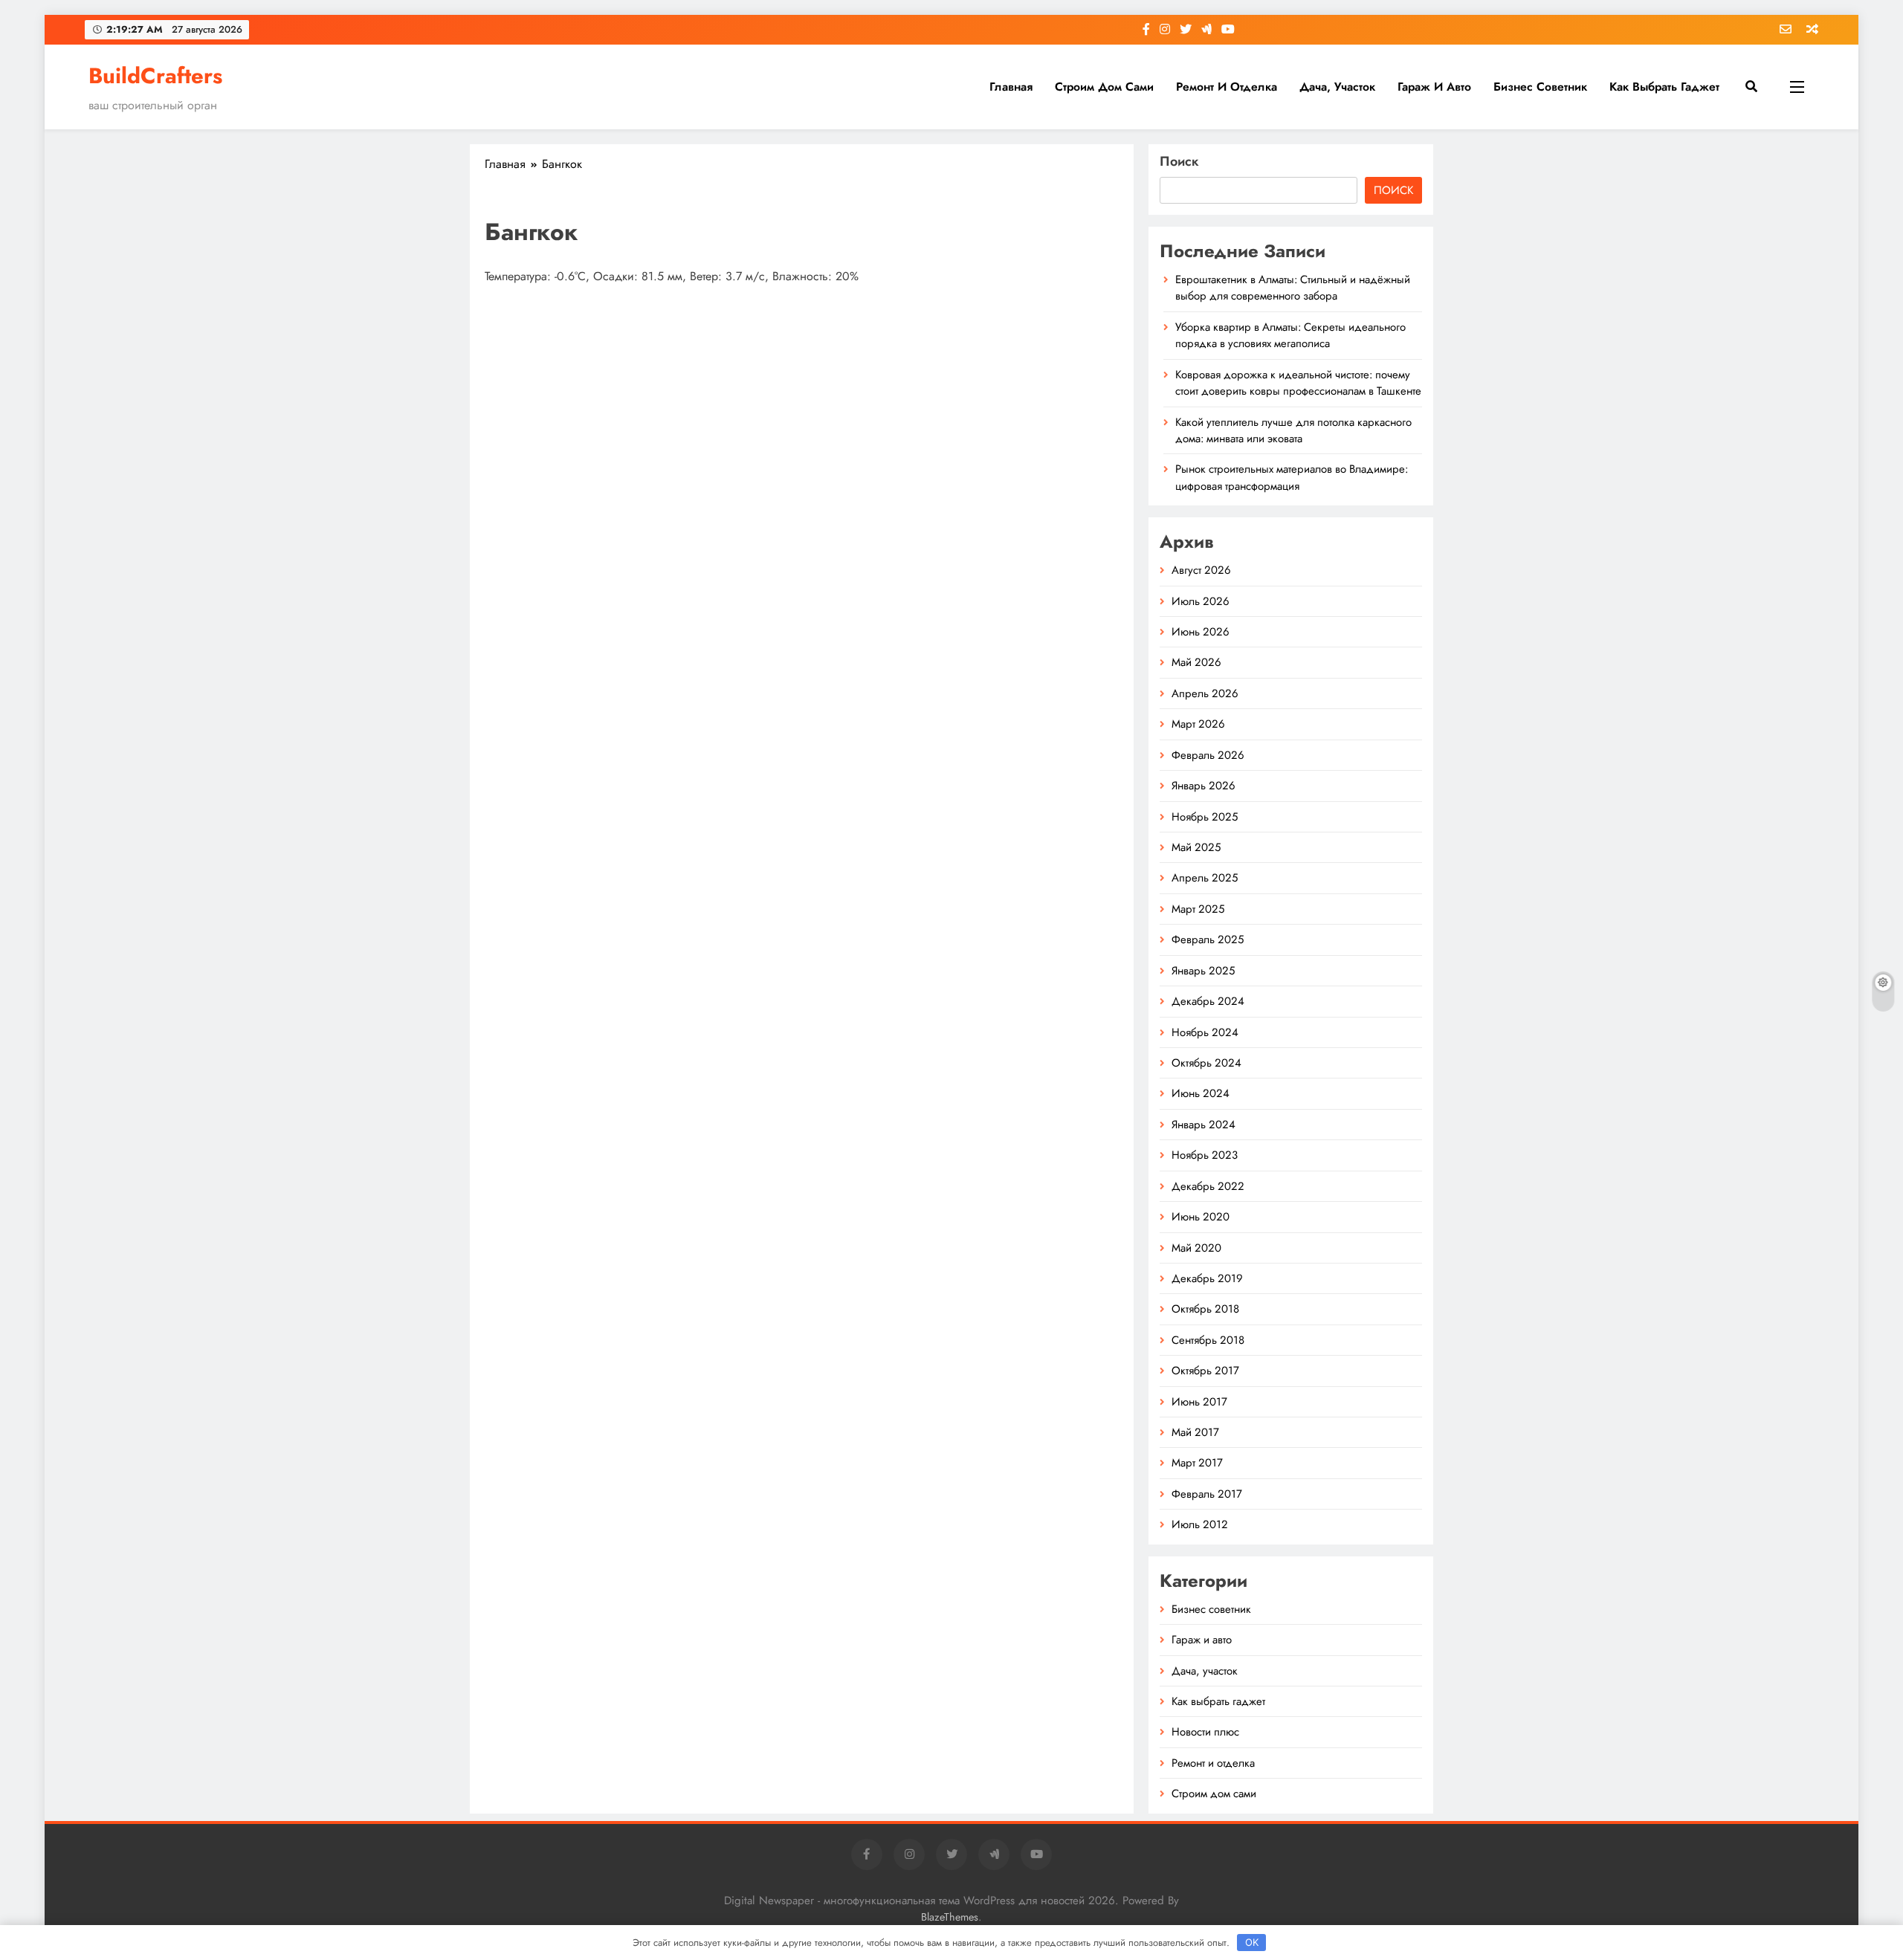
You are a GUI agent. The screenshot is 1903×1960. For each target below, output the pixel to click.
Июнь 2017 (1199, 1402)
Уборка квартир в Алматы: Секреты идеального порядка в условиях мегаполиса (1290, 335)
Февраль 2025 (1208, 939)
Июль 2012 (1200, 1524)
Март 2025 (1198, 909)
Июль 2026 (1201, 601)
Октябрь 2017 (1205, 1371)
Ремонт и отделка (1227, 87)
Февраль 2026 (1208, 755)
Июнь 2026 (1201, 632)
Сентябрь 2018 (1208, 1340)
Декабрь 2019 (1207, 1278)
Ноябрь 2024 (1205, 1032)
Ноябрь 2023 (1205, 1155)
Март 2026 (1198, 724)
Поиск (1179, 161)
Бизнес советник (1540, 87)
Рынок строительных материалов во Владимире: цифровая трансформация (1292, 477)
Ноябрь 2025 (1205, 817)
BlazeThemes (950, 1917)
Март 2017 (1197, 1463)
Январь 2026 (1203, 786)
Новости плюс (1205, 1732)
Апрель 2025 (1205, 878)
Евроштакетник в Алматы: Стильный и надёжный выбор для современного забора (1293, 288)
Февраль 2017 (1207, 1494)
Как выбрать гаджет (1664, 87)
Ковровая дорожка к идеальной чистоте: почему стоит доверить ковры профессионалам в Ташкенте (1298, 383)
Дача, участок (1337, 87)
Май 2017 (1195, 1432)
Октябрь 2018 (1205, 1309)
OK (1252, 1942)
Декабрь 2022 (1208, 1186)
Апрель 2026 (1205, 693)
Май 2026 (1196, 662)
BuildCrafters (155, 76)
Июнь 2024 (1201, 1093)
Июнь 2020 (1201, 1217)
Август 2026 (1201, 570)
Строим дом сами (1104, 87)
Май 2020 (1196, 1248)
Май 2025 (1196, 847)
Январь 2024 (1203, 1125)
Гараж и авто (1434, 87)
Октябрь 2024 (1206, 1063)
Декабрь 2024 (1208, 1001)
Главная (1011, 87)
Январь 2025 (1203, 971)
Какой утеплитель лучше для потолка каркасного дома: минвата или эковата (1293, 430)
